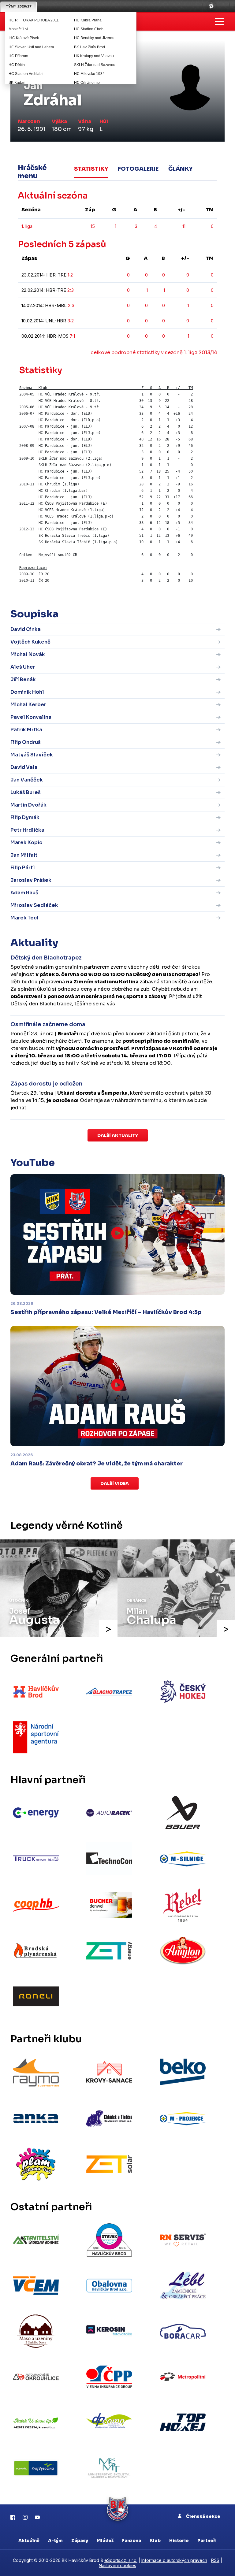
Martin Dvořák (28, 805)
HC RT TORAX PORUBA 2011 (34, 20)
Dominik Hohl (27, 692)
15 (93, 226)
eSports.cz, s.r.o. (121, 2560)
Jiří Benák (23, 679)
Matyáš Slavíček (32, 755)
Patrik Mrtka (26, 730)
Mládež (105, 2541)
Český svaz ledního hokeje (211, 6)
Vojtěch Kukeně (30, 642)
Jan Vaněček (27, 780)
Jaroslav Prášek (31, 880)
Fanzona (132, 2541)
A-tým (55, 2541)
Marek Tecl (24, 918)
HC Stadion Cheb (89, 29)
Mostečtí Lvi (18, 29)
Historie (179, 2541)
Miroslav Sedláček (34, 905)
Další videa (115, 1483)
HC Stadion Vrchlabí (26, 74)
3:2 (71, 321)
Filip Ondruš (26, 742)
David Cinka (26, 629)
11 (184, 226)
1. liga (27, 226)
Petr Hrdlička (27, 830)
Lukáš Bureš (26, 792)
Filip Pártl (23, 868)
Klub (155, 2541)
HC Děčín (17, 65)
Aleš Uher (23, 667)
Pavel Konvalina (31, 717)
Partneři (207, 2541)
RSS (215, 2560)
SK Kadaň (17, 83)
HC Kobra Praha (88, 20)
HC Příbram (18, 56)
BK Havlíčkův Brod (90, 47)
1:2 (70, 275)
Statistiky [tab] (91, 169)
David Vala (24, 767)
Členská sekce (203, 2516)
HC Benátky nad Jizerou (94, 38)
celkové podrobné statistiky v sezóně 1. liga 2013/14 (154, 353)
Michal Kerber (28, 705)
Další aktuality (118, 1135)
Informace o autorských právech (174, 2560)
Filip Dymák (25, 817)
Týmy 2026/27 (19, 6)
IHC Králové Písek (24, 38)
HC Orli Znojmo (87, 83)
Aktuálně (29, 2541)
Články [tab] (180, 169)
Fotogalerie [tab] (138, 169)
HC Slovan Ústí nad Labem (31, 47)
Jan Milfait (24, 855)
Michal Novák (28, 654)
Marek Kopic (26, 843)
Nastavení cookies (117, 2565)
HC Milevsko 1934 (89, 74)
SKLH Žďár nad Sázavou (95, 65)
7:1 (72, 336)
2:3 (71, 290)
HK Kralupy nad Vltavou (94, 56)
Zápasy (80, 2541)
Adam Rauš (24, 893)
